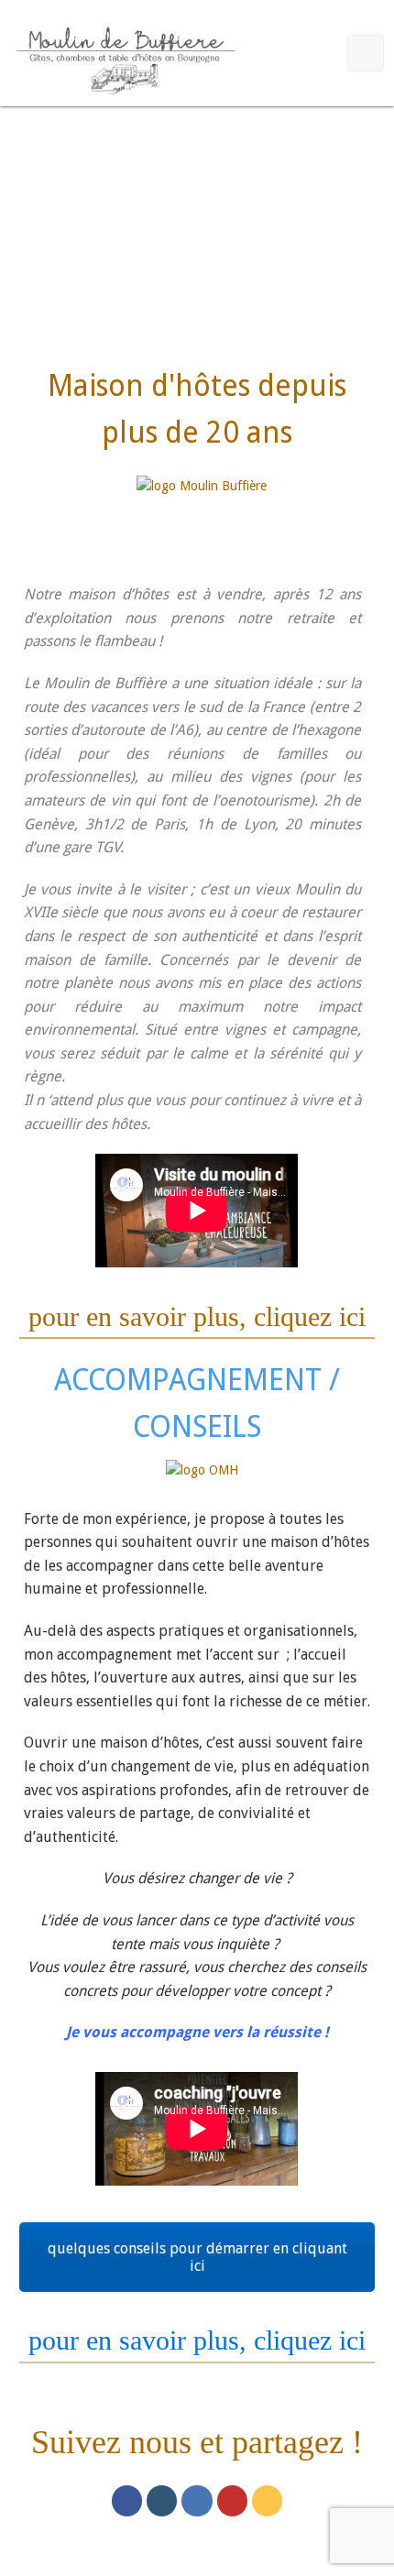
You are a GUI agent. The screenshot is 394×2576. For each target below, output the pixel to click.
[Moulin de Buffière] (125, 57)
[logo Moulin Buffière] (202, 513)
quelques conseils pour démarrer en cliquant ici (197, 2257)
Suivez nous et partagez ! (197, 2442)
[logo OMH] (202, 1480)
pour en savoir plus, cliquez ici (197, 1316)
